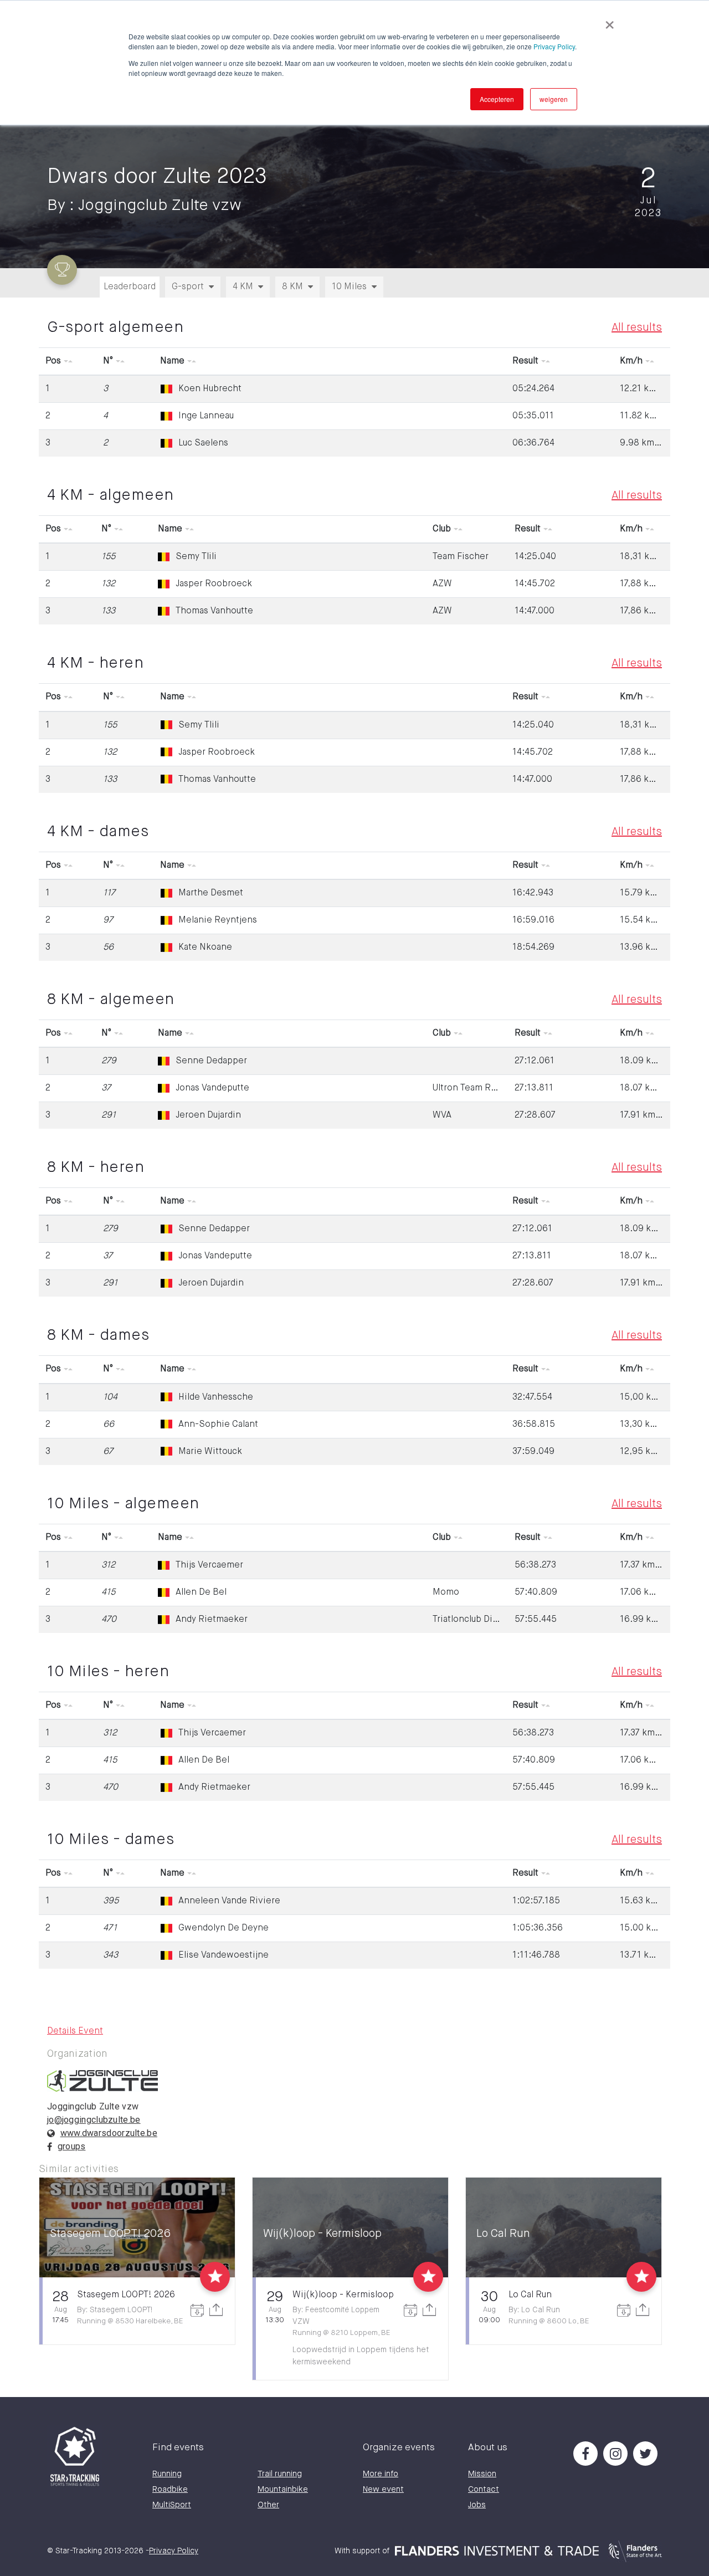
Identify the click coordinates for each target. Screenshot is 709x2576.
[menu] (360, 283)
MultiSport (172, 2505)
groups (72, 2146)
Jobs (477, 2505)
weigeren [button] (554, 99)
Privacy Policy (554, 46)
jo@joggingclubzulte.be (94, 2120)
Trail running (280, 2474)
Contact (484, 2489)
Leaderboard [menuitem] (130, 287)
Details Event (75, 2031)
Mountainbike (283, 2489)
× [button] (610, 21)
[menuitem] (193, 287)
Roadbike (170, 2489)
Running (167, 2474)
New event (383, 2489)
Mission (482, 2474)
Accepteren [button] (497, 99)
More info (381, 2474)
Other (268, 2505)
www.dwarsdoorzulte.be (109, 2133)
